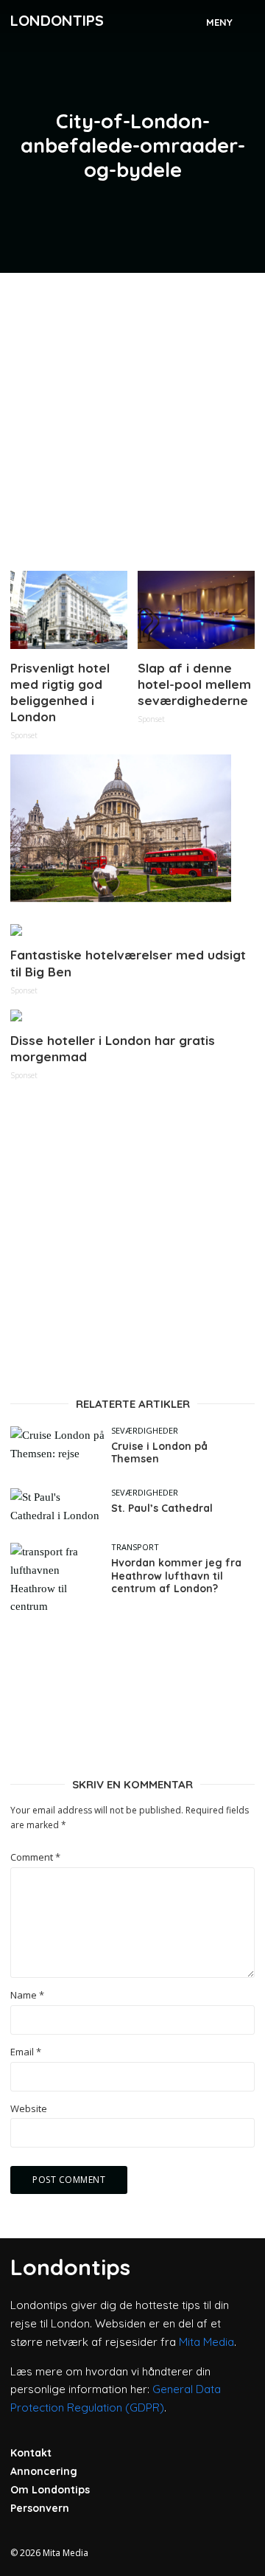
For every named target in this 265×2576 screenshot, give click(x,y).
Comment (35, 1857)
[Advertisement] (132, 416)
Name (27, 1995)
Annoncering (44, 2471)
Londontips (57, 20)
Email (26, 2052)
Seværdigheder (145, 1430)
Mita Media (206, 2342)
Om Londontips (50, 2490)
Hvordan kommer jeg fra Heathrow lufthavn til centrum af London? (176, 1576)
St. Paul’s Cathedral (162, 1509)
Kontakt (31, 2453)
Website (29, 2109)
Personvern (40, 2508)
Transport (135, 1547)
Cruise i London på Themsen (159, 1453)
